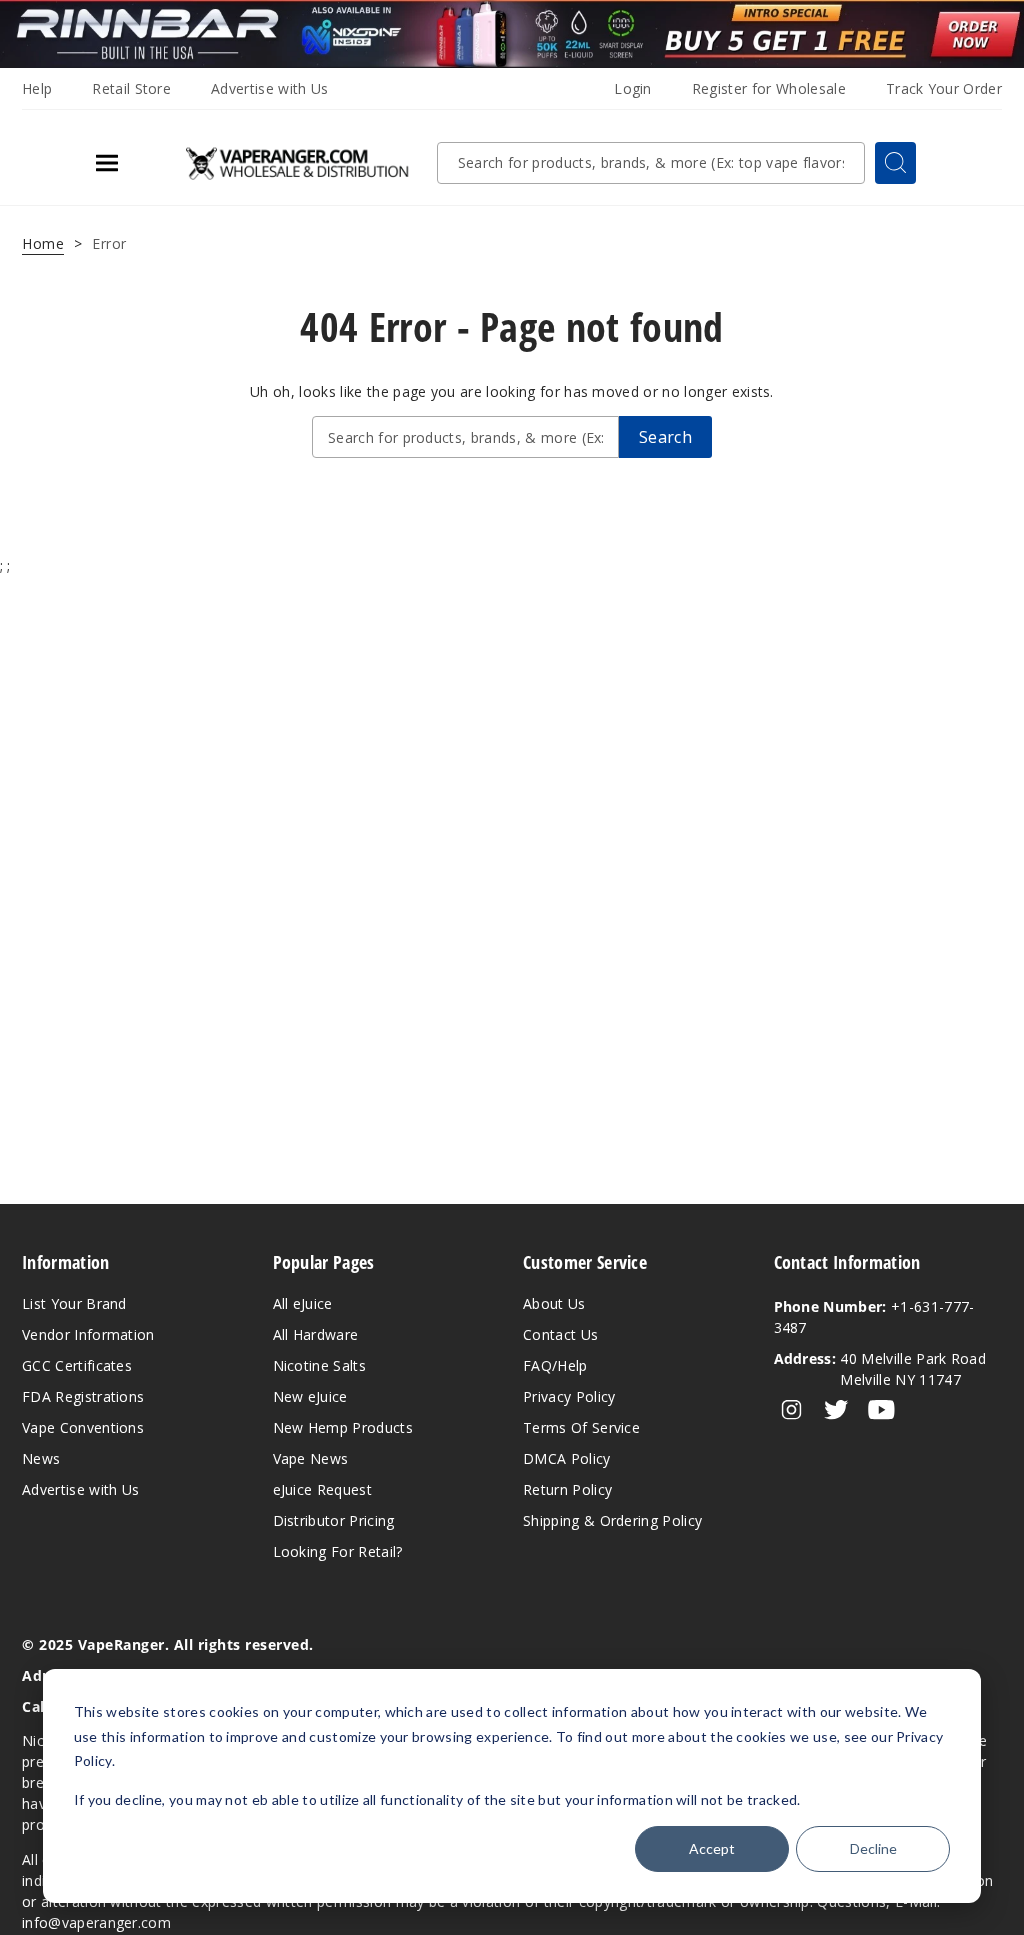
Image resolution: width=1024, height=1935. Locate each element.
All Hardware (316, 1334)
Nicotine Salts (319, 1365)
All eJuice (303, 1303)
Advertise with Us (269, 88)
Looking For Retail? (338, 1551)
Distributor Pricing (334, 1520)
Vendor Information (88, 1334)
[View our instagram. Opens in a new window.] (791, 1410)
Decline (873, 1848)
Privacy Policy (569, 1396)
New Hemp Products (343, 1427)
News (41, 1458)
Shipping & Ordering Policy (612, 1520)
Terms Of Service (581, 1427)
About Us (554, 1303)
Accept (712, 1848)
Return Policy (567, 1489)
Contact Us (560, 1334)
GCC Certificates (77, 1365)
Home (43, 243)
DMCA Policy (567, 1458)
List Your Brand (74, 1303)
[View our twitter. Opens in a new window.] (836, 1410)
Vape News (311, 1458)
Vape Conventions (83, 1427)
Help (37, 88)
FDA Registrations (83, 1396)
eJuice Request (322, 1489)
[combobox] (651, 163)
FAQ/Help (555, 1365)
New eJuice (310, 1396)
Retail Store (131, 88)
